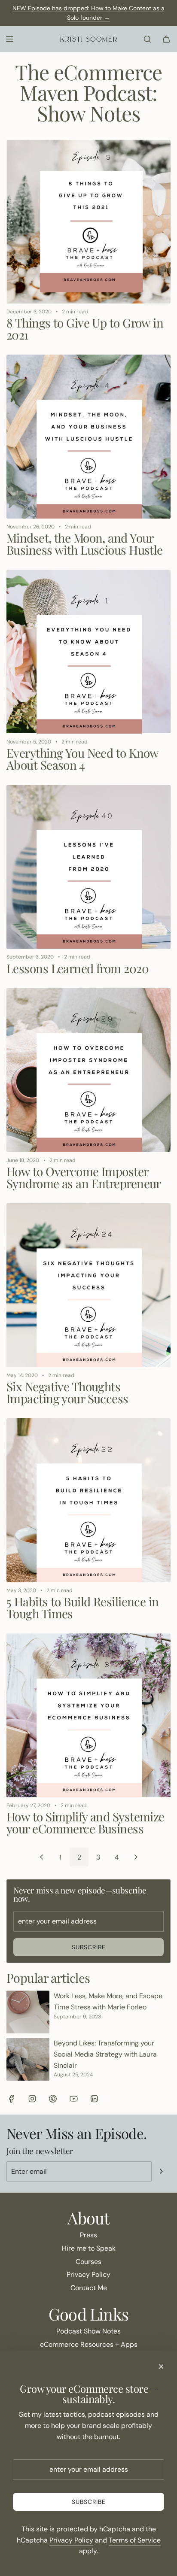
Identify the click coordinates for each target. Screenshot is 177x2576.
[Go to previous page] (41, 1857)
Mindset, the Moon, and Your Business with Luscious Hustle (85, 544)
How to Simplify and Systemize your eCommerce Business (85, 1822)
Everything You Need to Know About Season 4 (82, 759)
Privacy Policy (71, 2540)
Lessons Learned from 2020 (78, 968)
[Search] (147, 39)
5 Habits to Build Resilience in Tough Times (83, 1607)
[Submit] (161, 2171)
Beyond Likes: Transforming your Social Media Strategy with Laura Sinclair (105, 2054)
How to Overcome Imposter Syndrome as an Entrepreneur (84, 1177)
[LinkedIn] (94, 2099)
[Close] (161, 2367)
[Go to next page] (136, 1857)
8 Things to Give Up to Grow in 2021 (85, 329)
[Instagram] (32, 2099)
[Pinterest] (53, 2099)
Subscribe (89, 1947)
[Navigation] (9, 39)
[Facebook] (12, 2099)
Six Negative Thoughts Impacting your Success (67, 1392)
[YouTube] (73, 2099)
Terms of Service (135, 2540)
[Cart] (166, 39)
